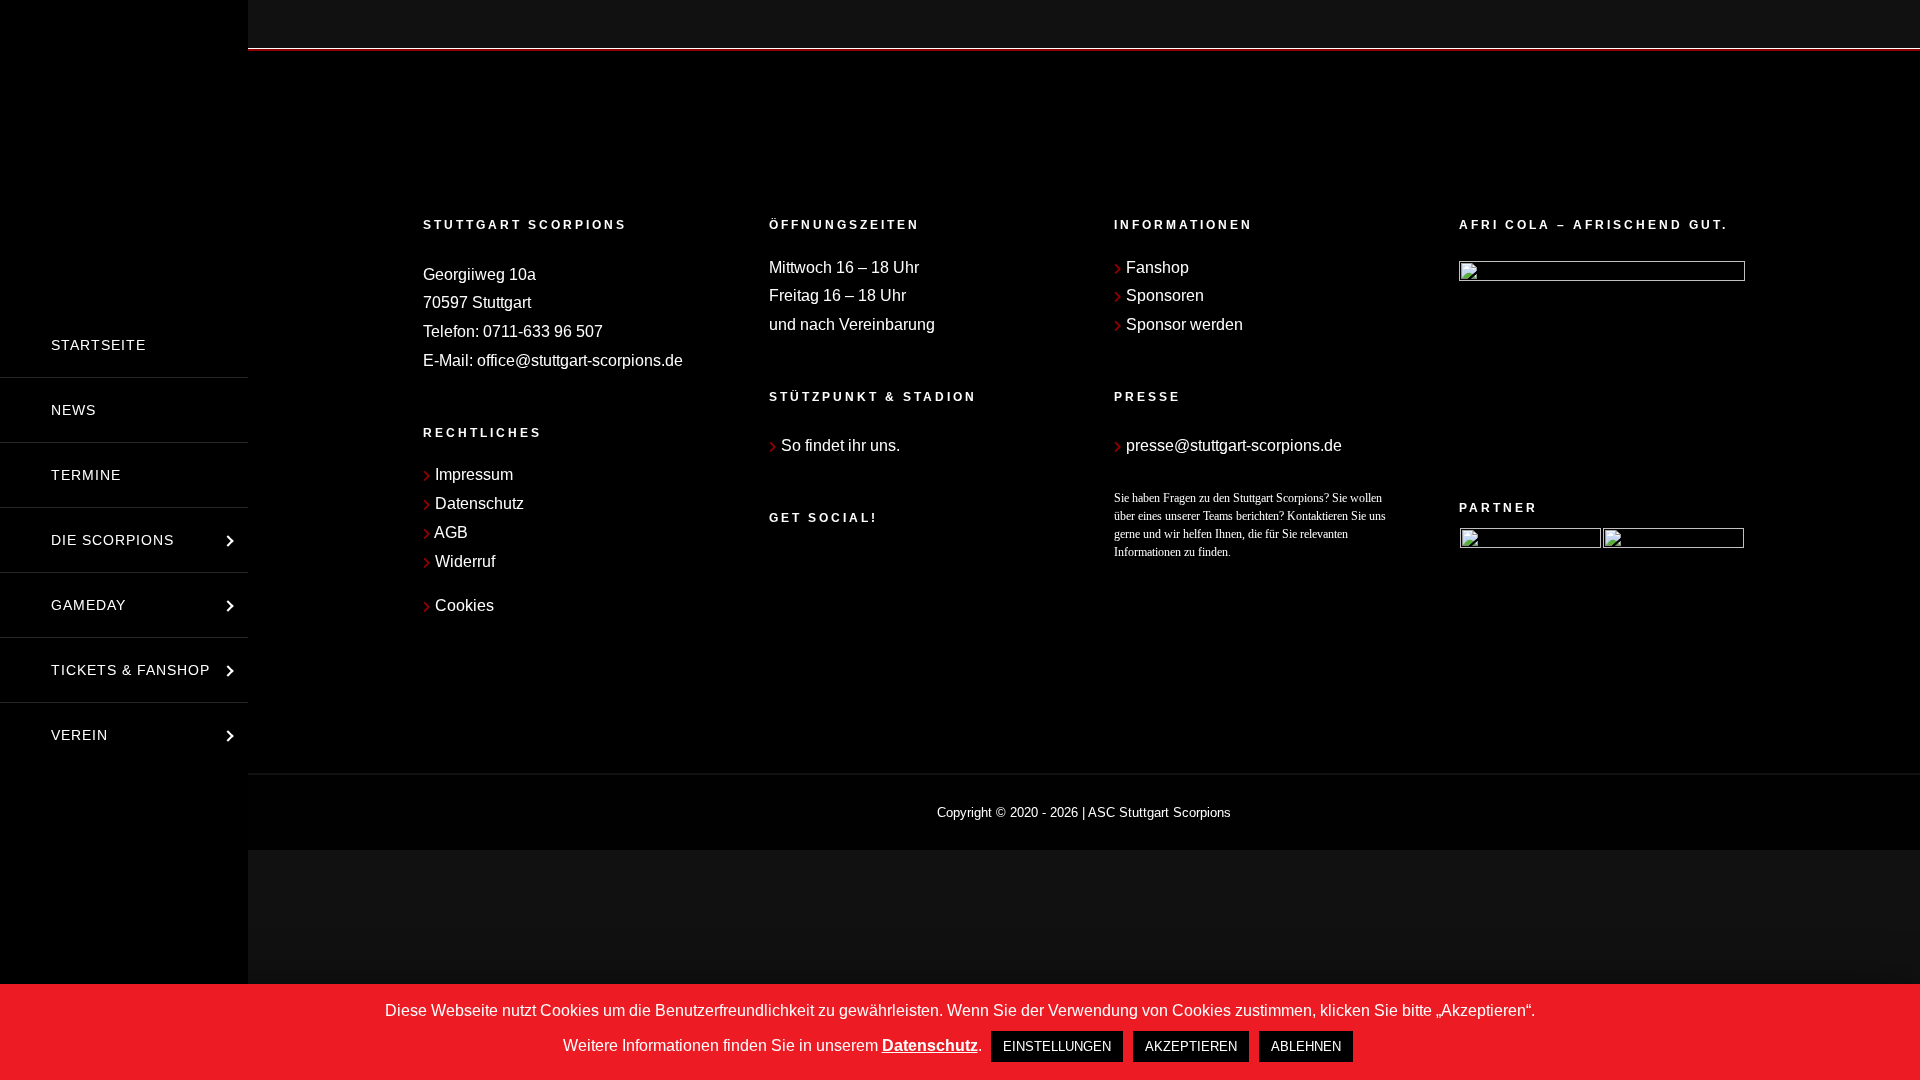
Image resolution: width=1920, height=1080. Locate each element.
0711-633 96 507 (543, 331)
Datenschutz (477, 503)
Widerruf (463, 561)
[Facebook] (775, 568)
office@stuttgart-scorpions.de (580, 360)
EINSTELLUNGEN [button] (1057, 1046)
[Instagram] (802, 568)
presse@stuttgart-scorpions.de (1232, 445)
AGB (449, 532)
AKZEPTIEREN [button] (1191, 1046)
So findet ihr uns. (838, 445)
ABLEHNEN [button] (1306, 1046)
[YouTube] (829, 568)
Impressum (472, 474)
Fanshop (1155, 267)
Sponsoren (1163, 295)
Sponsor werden (1182, 324)
